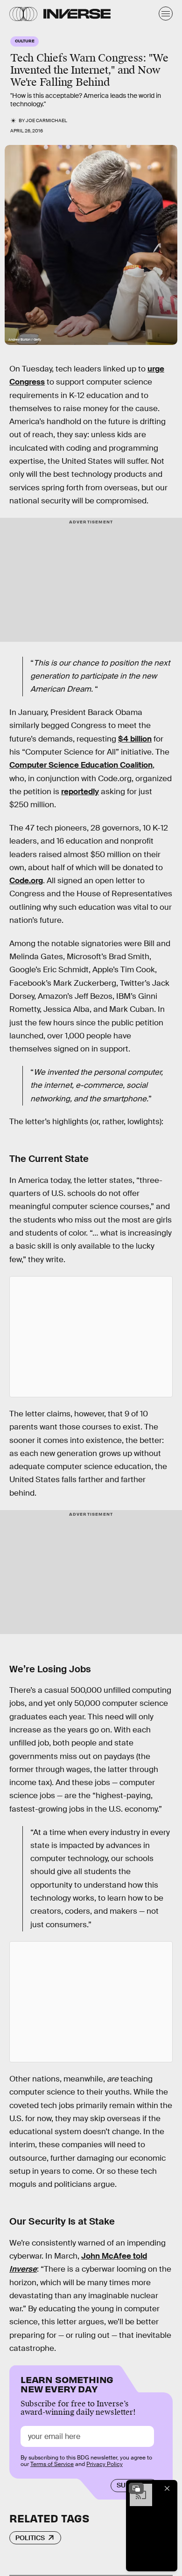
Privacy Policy (105, 2464)
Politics (30, 2538)
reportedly (80, 792)
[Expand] (136, 2488)
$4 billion (135, 739)
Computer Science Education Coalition (81, 765)
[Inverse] (77, 14)
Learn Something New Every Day (67, 2383)
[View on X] (91, 1337)
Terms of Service (52, 2464)
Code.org (26, 881)
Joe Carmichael (46, 120)
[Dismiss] (167, 2488)
